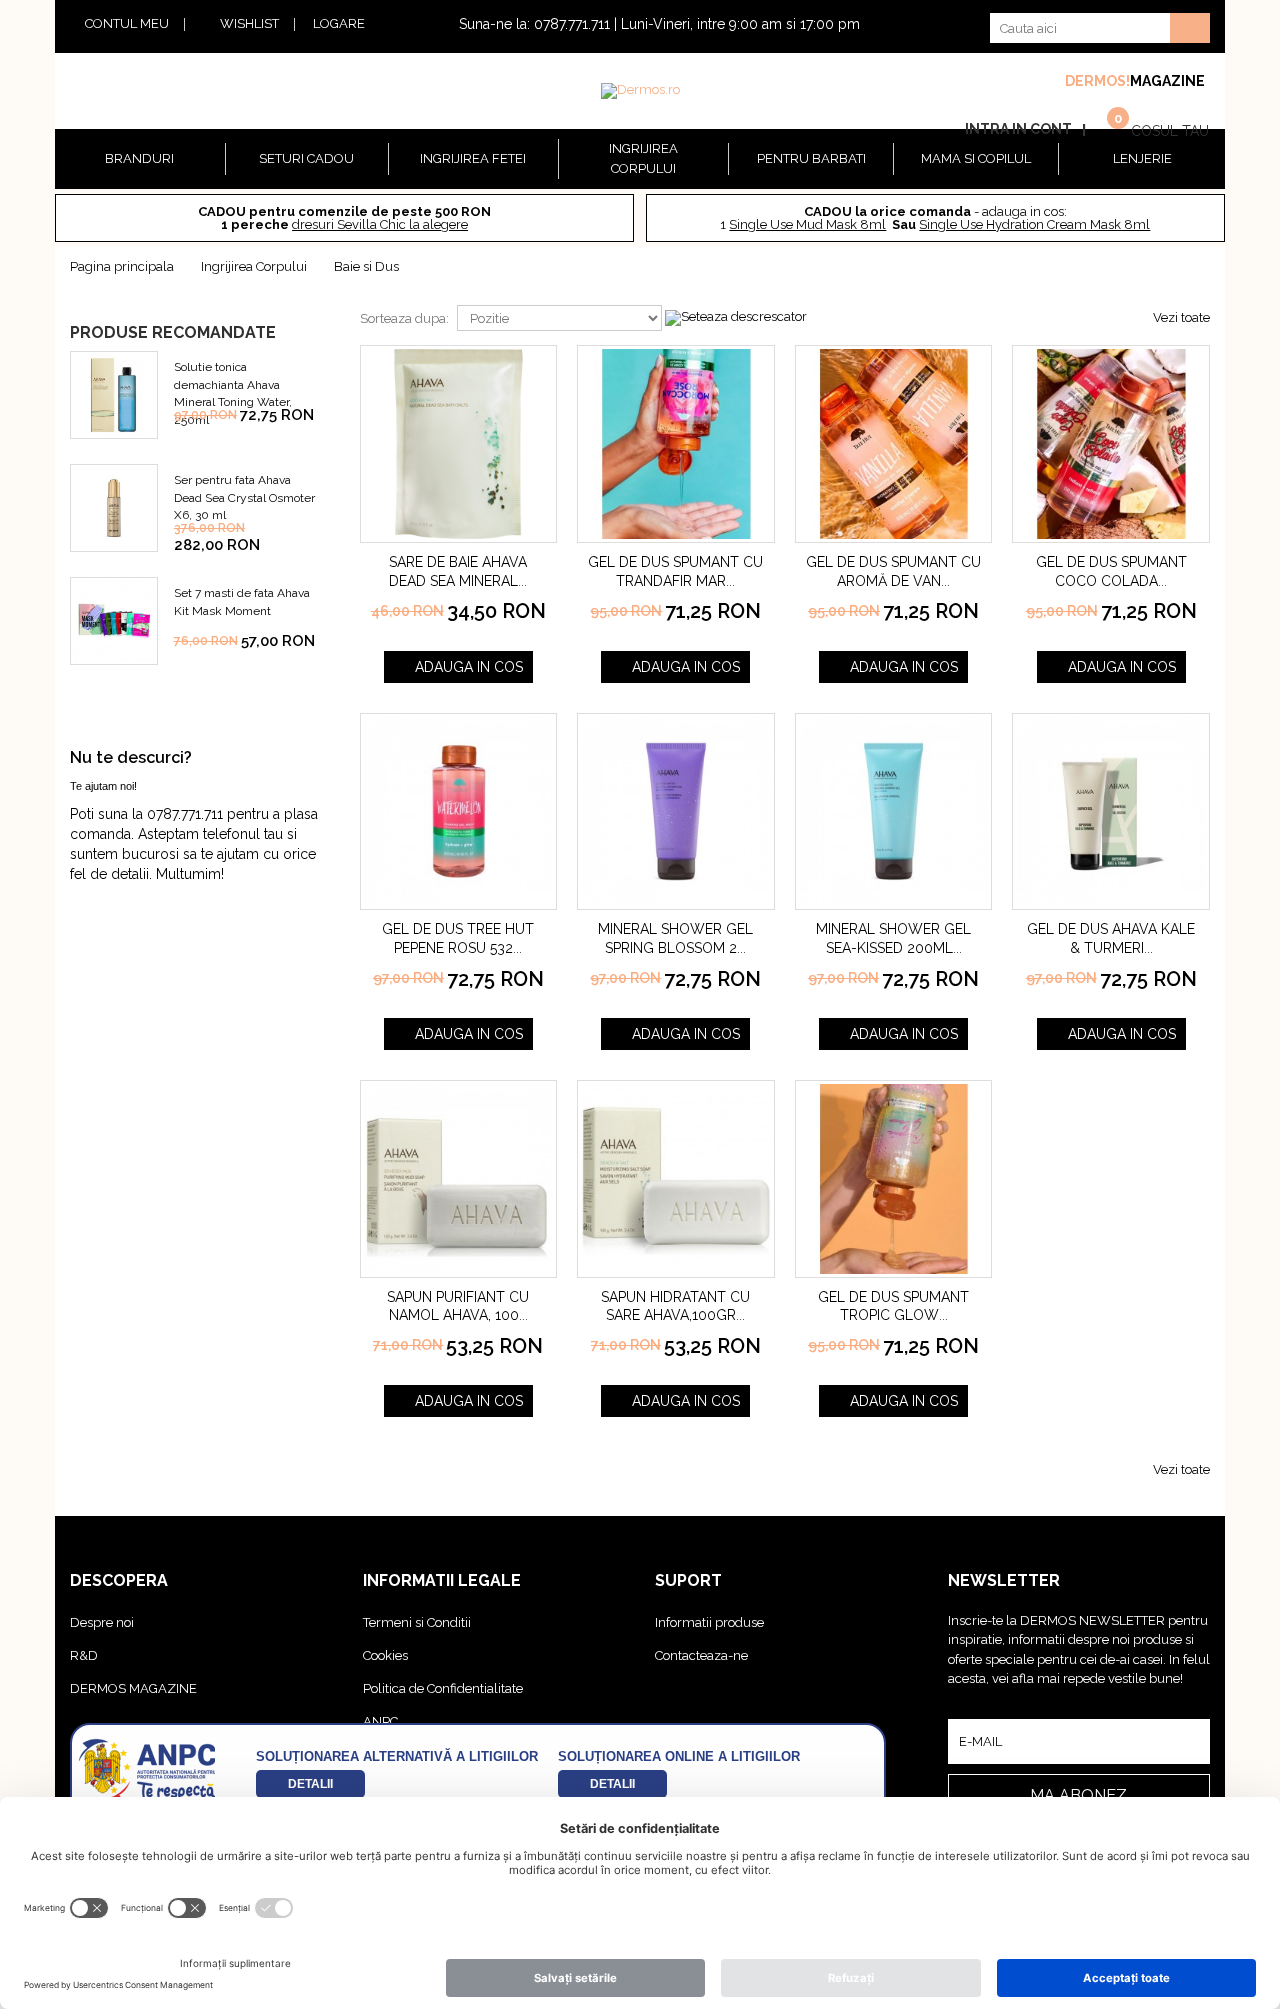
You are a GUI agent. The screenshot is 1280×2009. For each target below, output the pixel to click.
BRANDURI (139, 158)
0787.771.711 (572, 24)
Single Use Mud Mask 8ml (807, 224)
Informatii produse (709, 1622)
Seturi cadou (306, 158)
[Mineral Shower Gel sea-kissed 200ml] (894, 812)
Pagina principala (122, 266)
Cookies (385, 1655)
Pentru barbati (811, 158)
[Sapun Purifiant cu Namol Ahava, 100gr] (459, 1179)
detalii (310, 1783)
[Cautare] (1190, 28)
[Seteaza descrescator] (736, 317)
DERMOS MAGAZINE (133, 1688)
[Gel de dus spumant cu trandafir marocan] (676, 444)
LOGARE (339, 23)
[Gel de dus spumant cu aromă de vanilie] (894, 444)
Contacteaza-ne (701, 1655)
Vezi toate (1181, 317)
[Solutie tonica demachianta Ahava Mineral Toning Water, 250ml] (114, 395)
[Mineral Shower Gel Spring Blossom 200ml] (676, 812)
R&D (84, 1655)
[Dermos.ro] (640, 91)
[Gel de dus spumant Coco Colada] (1111, 444)
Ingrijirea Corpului (643, 158)
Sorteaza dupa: (404, 318)
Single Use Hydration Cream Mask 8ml (1034, 224)
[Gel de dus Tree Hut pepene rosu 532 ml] (459, 812)
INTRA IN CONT (1018, 129)
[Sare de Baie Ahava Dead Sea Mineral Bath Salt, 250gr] (459, 444)
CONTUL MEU (127, 23)
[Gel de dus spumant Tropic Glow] (894, 1179)
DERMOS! (1097, 81)
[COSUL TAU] (1106, 128)
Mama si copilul (976, 158)
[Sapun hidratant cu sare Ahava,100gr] (676, 1179)
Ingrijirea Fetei (473, 158)
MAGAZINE (1167, 81)
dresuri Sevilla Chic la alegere (380, 224)
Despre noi (102, 1622)
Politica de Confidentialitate (443, 1688)
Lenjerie (1142, 158)
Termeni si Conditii (417, 1622)
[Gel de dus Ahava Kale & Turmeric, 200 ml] (1111, 812)
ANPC (380, 1721)
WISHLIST (249, 23)
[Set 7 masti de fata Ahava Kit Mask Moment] (114, 621)
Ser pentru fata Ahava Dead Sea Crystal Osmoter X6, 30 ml (244, 497)
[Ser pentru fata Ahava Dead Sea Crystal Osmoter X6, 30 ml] (114, 508)
